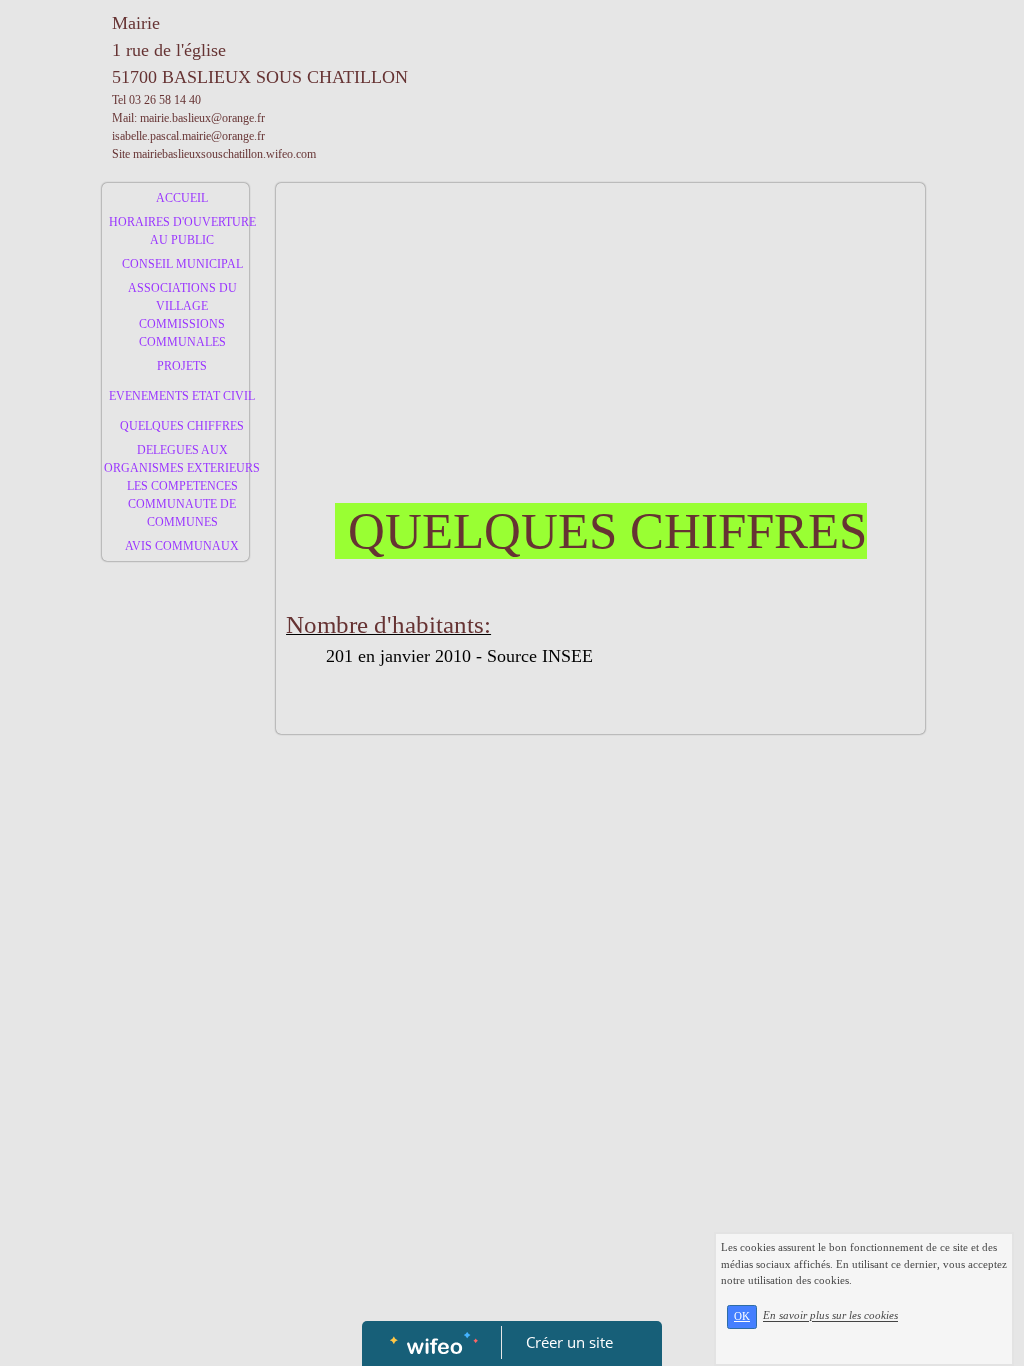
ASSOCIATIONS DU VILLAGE (182, 297)
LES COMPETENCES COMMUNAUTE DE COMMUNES (182, 504)
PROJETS (182, 366)
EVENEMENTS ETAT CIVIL (182, 396)
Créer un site (569, 1342)
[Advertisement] (175, 971)
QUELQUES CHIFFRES (182, 426)
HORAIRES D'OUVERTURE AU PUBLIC (182, 231)
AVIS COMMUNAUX (182, 546)
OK (742, 1316)
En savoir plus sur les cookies (830, 1316)
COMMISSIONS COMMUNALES (182, 333)
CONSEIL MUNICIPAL (182, 264)
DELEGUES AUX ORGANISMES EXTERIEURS (182, 459)
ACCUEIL (182, 198)
